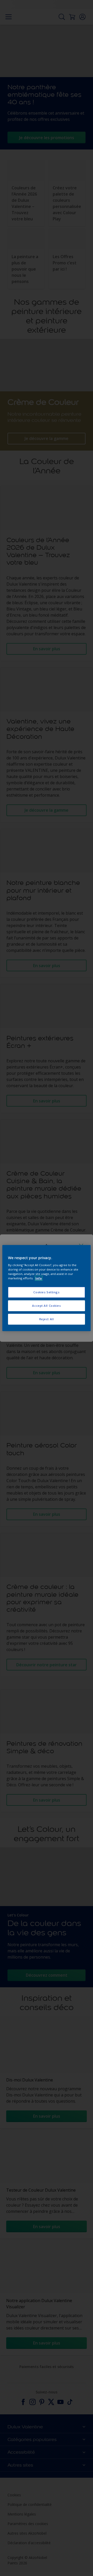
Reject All (47, 1319)
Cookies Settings (46, 1292)
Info (39, 1278)
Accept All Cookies (46, 1306)
